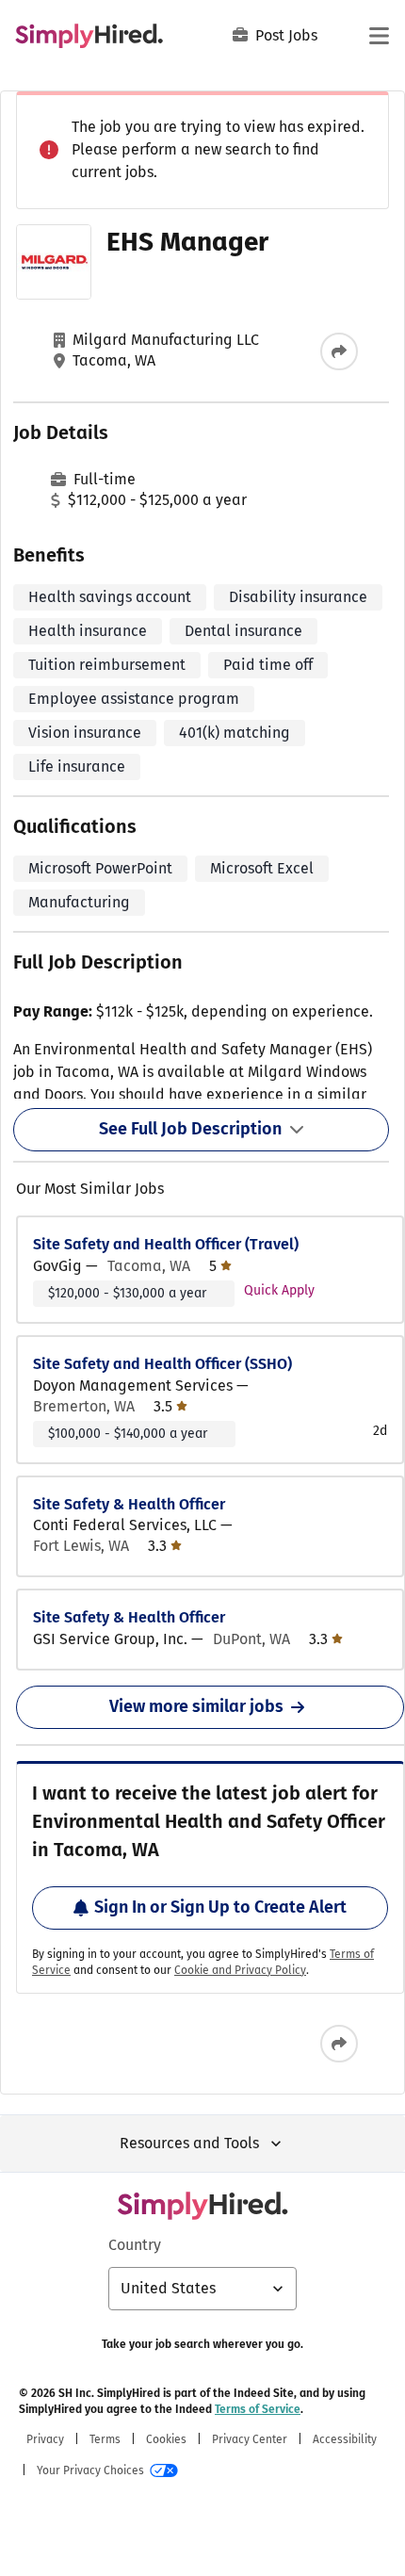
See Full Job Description (190, 1129)
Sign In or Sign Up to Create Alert (220, 1907)
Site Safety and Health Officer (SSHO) (162, 1364)
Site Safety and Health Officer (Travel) (166, 1244)
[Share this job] (339, 351)
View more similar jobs (196, 1706)
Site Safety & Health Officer (129, 1504)
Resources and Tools (189, 2143)
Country (135, 2245)
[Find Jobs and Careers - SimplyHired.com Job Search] (89, 36)
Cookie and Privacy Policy (240, 1970)
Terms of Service (258, 2409)
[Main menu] (379, 36)
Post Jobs (286, 35)
